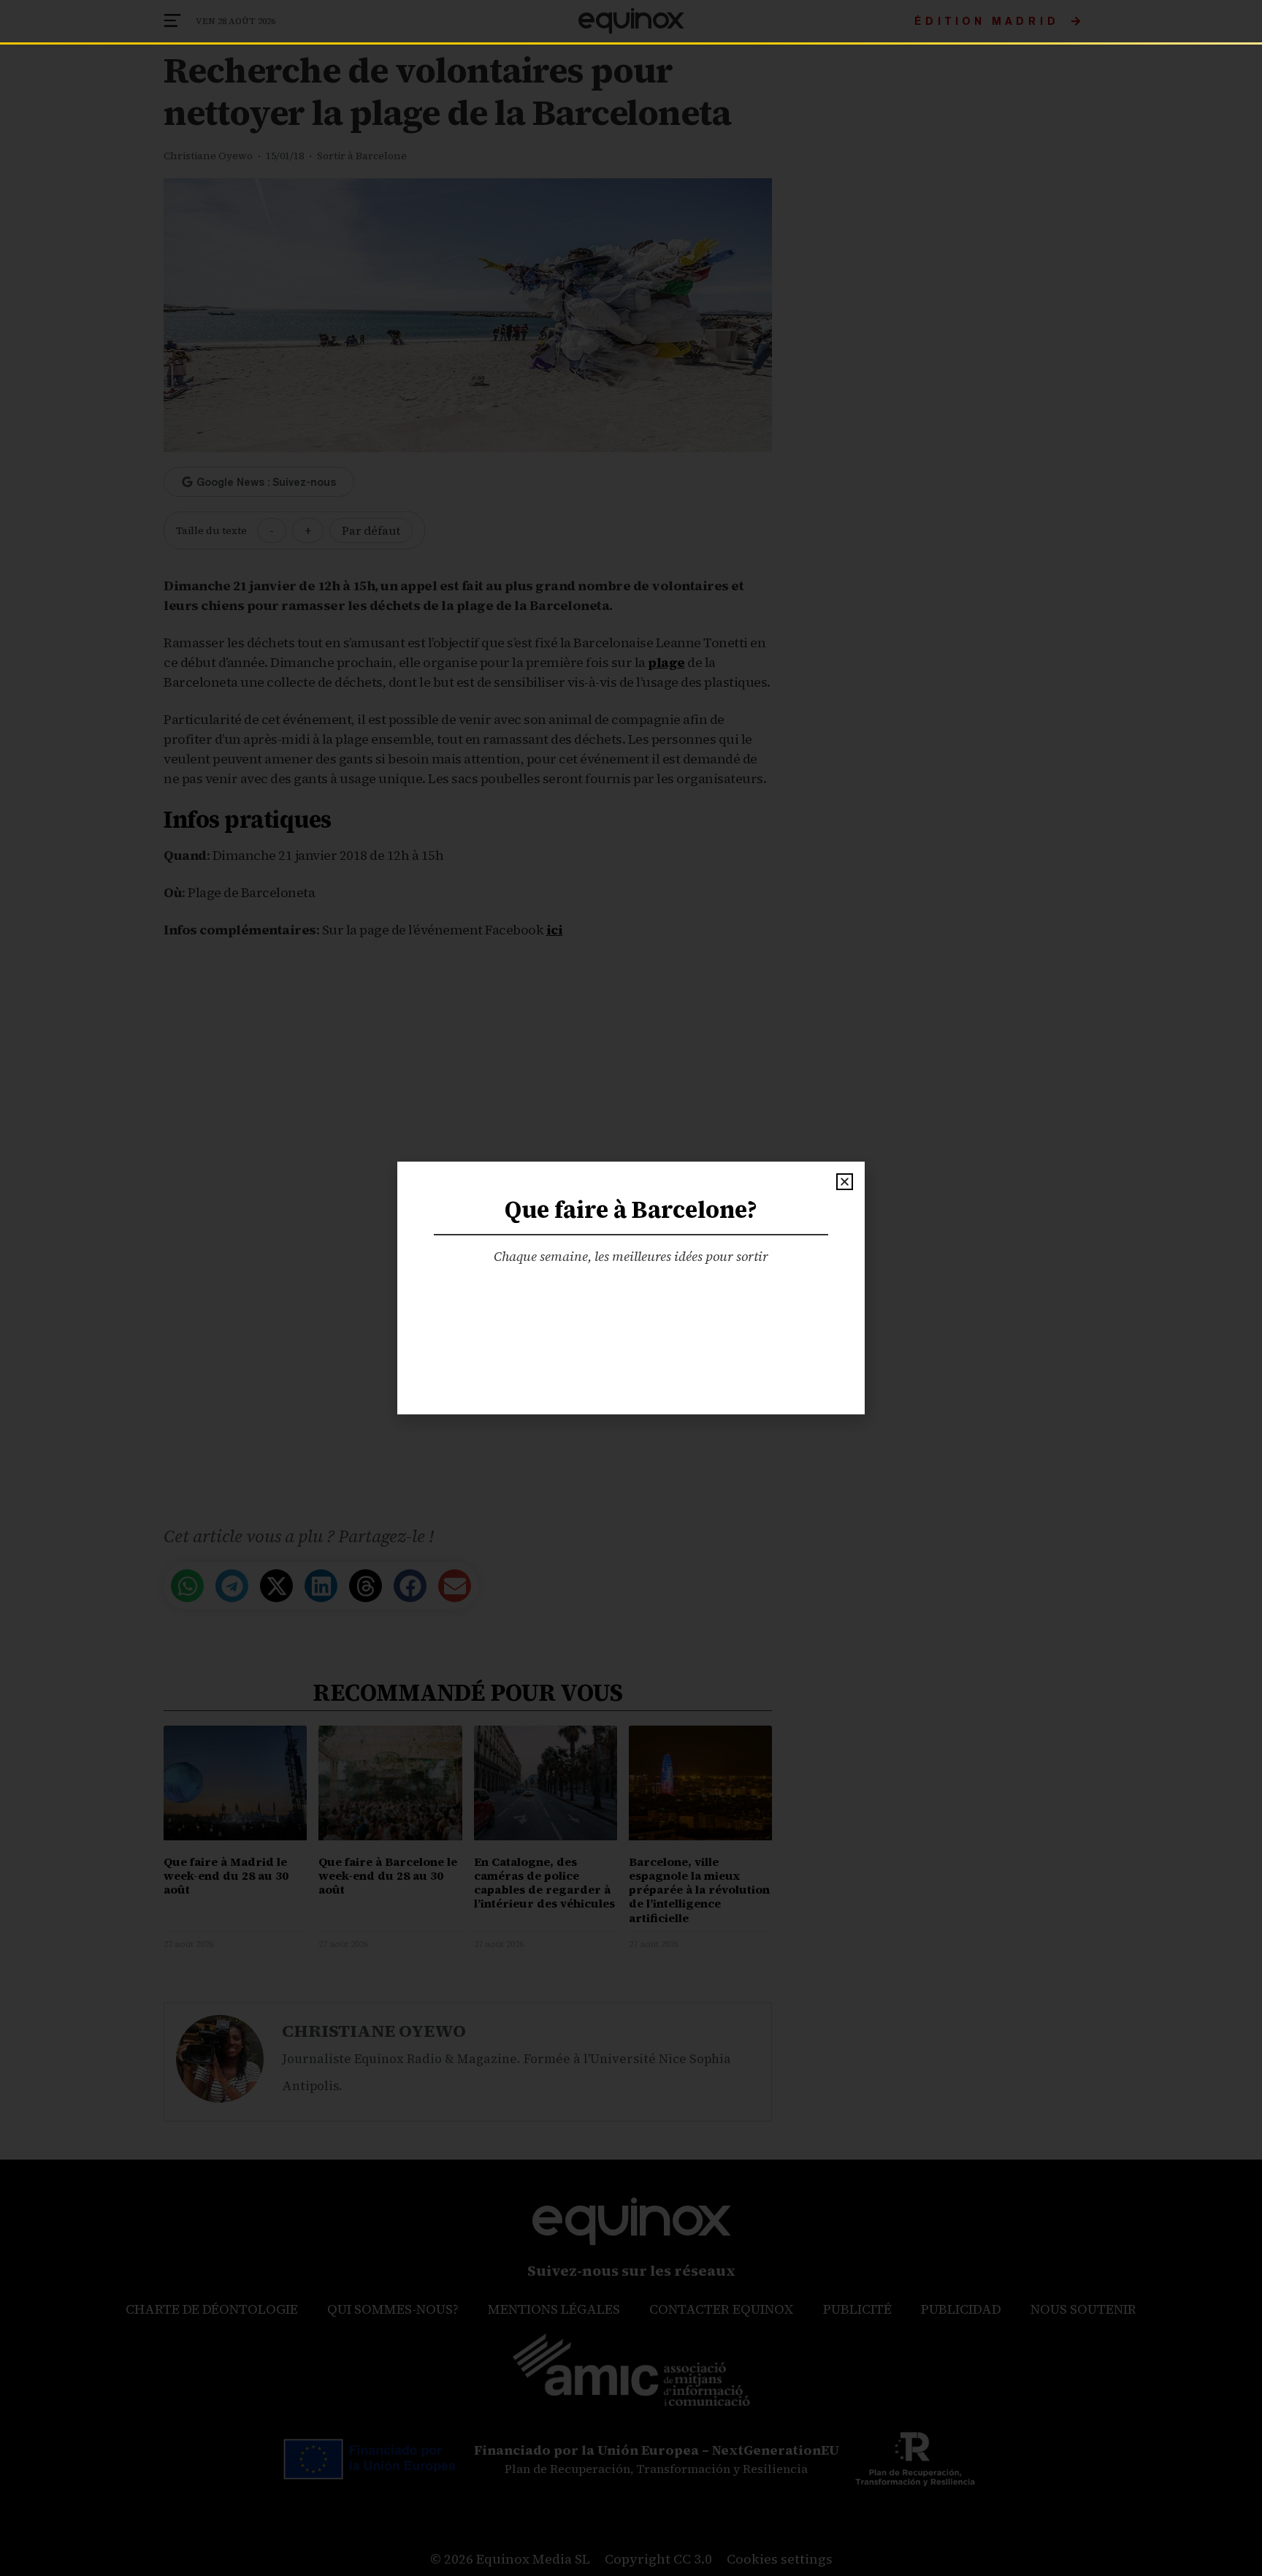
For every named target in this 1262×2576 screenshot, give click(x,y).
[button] (845, 1182)
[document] (631, 1288)
